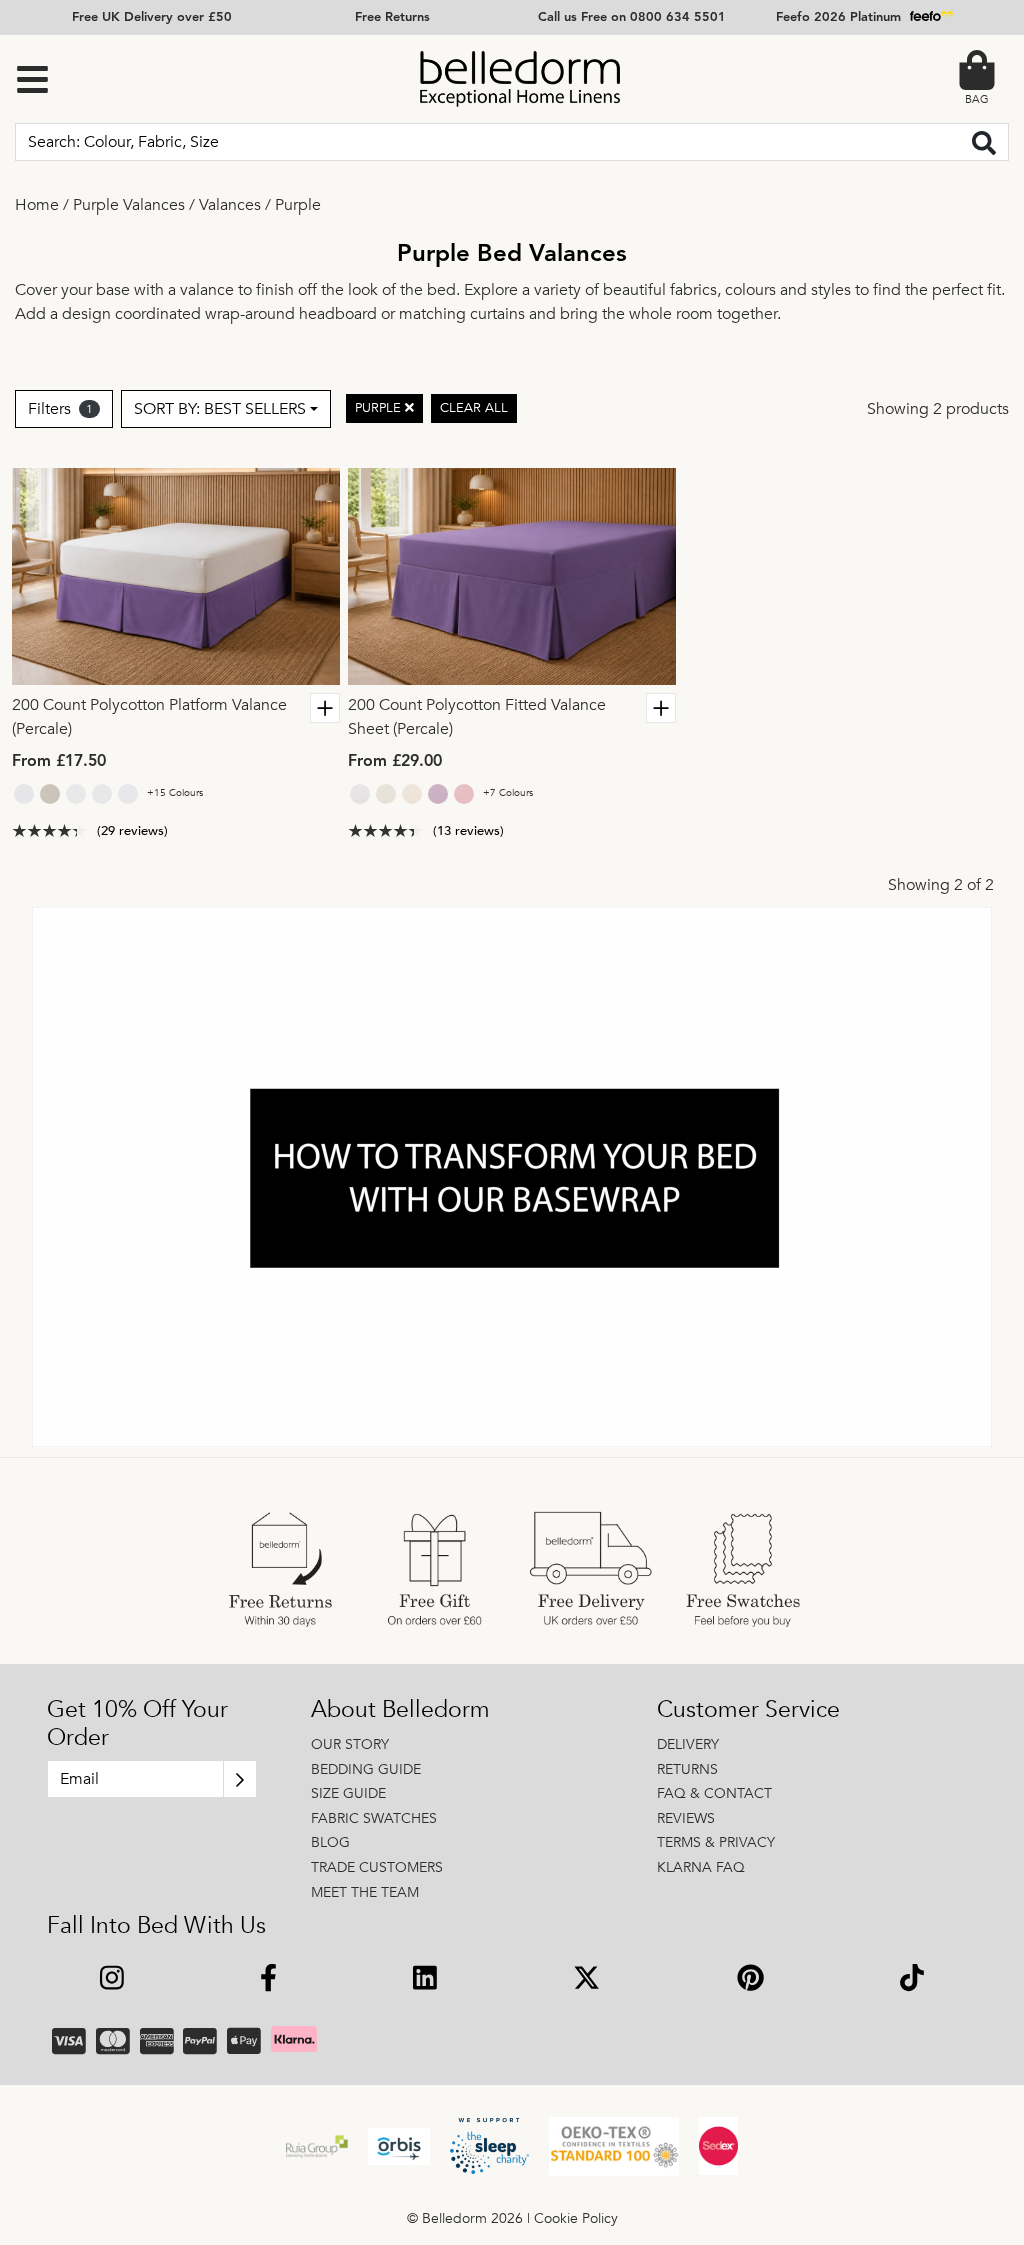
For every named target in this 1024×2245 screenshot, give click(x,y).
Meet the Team (365, 1892)
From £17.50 (59, 762)
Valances (230, 205)
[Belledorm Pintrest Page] (750, 1980)
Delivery (688, 1744)
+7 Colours (508, 793)
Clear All (474, 408)
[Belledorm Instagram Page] (112, 1980)
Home (37, 205)
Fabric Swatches (374, 1818)
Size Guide (348, 1793)
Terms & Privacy (716, 1842)
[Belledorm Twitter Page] (586, 1980)
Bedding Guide (366, 1769)
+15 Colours (175, 793)
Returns (687, 1769)
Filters (60, 409)
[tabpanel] (176, 576)
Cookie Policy (576, 2218)
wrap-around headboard (291, 314)
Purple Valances (129, 205)
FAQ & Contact (714, 1793)
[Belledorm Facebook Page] (268, 1980)
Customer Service (748, 1710)
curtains (497, 314)
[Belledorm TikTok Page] (912, 1980)
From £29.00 (395, 762)
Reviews (686, 1818)
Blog (330, 1842)
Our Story (350, 1744)
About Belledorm (400, 1710)
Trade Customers (377, 1867)
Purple (298, 205)
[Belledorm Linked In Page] (425, 1980)
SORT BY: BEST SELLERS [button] (220, 409)
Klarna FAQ (701, 1867)
